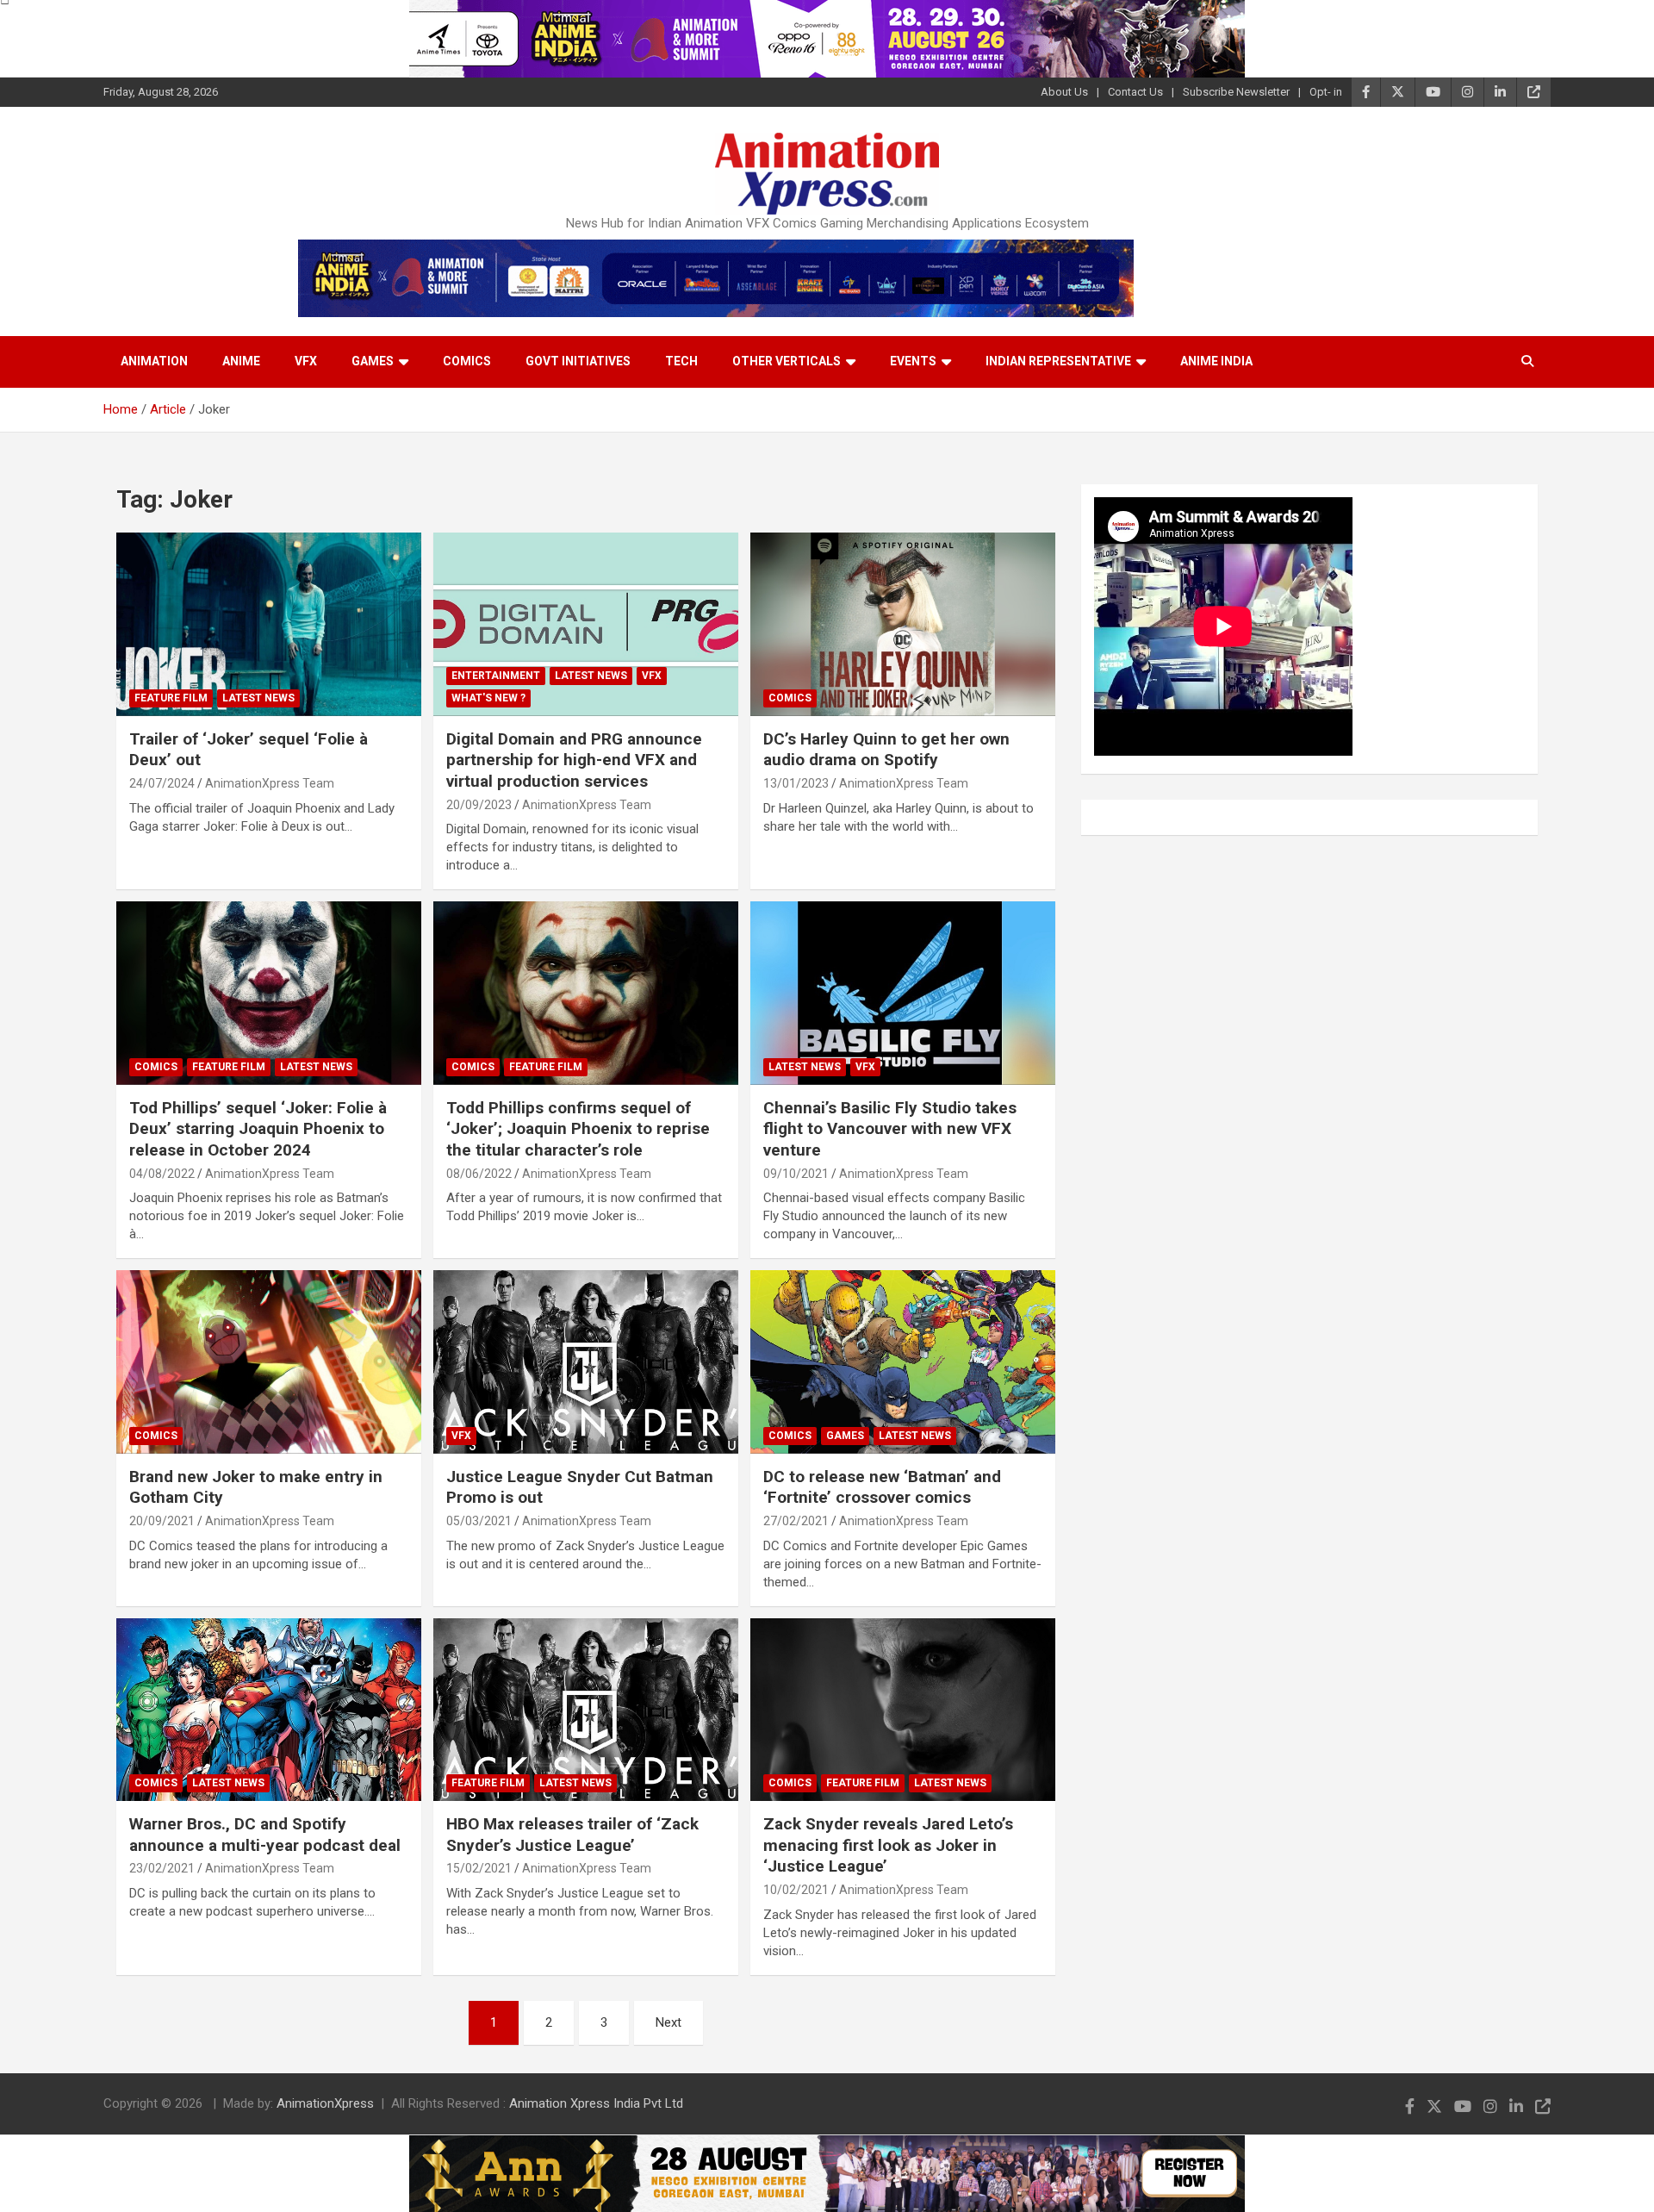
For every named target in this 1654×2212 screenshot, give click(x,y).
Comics (467, 361)
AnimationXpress (325, 2103)
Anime (241, 361)
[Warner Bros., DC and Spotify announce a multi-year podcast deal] (269, 1710)
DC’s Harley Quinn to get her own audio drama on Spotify (886, 750)
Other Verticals (787, 361)
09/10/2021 (796, 1174)
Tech (681, 361)
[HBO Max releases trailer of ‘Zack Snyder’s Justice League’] (586, 1710)
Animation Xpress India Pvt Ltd (596, 2103)
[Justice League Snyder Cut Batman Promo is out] (586, 1362)
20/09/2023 (479, 805)
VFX (306, 361)
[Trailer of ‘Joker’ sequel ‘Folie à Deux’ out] (269, 625)
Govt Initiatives (578, 361)
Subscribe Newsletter (1236, 92)
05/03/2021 (479, 1521)
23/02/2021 (162, 1868)
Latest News (258, 698)
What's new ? (488, 698)
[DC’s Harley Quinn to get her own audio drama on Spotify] (903, 625)
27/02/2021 (796, 1521)
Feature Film (171, 698)
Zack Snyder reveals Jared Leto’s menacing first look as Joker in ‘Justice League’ (888, 1845)
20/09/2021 (162, 1521)
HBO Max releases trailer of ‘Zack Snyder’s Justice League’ (572, 1835)
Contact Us (1135, 92)
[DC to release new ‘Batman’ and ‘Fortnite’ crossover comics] (903, 1362)
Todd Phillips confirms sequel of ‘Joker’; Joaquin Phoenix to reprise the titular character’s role (578, 1129)
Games (373, 361)
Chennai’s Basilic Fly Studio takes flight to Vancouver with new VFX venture (890, 1129)
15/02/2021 (479, 1868)
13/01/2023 (796, 783)
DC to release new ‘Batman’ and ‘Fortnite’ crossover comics (882, 1487)
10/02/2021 (796, 1890)
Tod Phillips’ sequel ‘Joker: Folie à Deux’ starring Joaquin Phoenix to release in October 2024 (258, 1129)
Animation (154, 361)
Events (913, 361)
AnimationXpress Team (270, 783)
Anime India (1216, 361)
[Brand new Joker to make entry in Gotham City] (269, 1362)
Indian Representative (1058, 361)
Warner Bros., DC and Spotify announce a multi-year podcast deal (265, 1835)
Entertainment (496, 676)
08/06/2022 (479, 1174)
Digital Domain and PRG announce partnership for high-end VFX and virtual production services (574, 760)
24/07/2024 (162, 783)
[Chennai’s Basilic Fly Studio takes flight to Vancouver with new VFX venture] (903, 994)
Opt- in (1326, 92)
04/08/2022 (162, 1174)
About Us (1064, 92)
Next (668, 2022)
